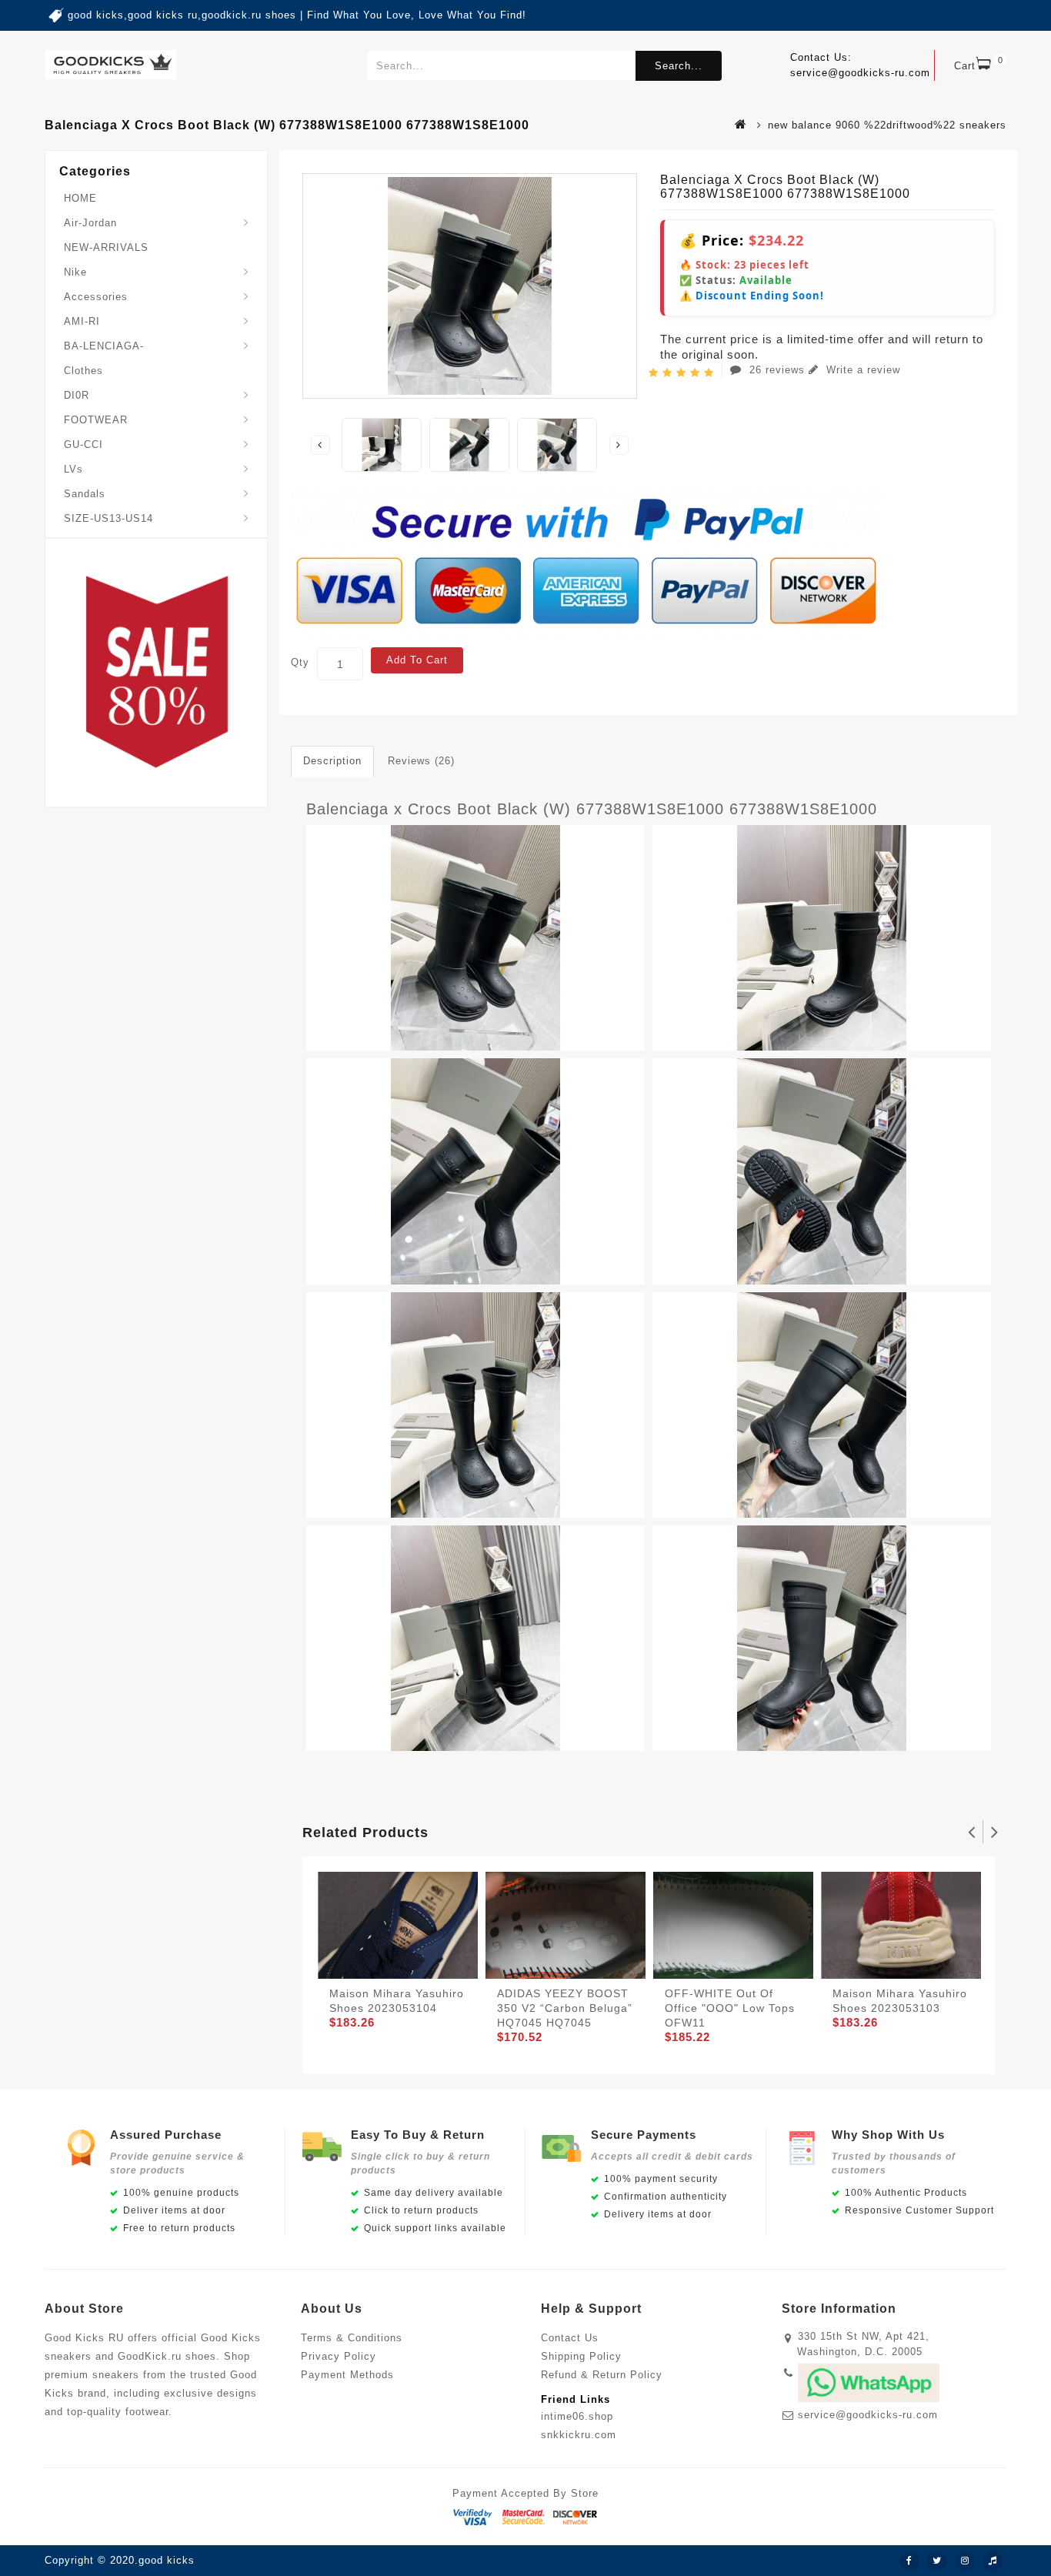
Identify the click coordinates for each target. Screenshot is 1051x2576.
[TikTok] (993, 2561)
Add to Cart (417, 660)
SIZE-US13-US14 (108, 518)
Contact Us (570, 2338)
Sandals (85, 494)
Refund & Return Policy (602, 2375)
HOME (80, 198)
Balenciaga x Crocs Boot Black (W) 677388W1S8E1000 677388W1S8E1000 (592, 809)
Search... (679, 66)
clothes (83, 371)
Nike (75, 272)
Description (332, 761)
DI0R (77, 395)
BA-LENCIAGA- (104, 346)
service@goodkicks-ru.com (868, 2415)
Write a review (861, 370)
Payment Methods (347, 2375)
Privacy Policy (339, 2356)
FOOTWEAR (96, 420)
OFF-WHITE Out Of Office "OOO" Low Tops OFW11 (730, 2008)
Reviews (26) (421, 761)
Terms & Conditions (352, 2338)
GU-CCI (83, 444)
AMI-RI (82, 321)
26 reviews (777, 370)
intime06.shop (577, 2416)
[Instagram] (965, 2561)
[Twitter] (937, 2561)
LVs (73, 469)
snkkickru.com (579, 2435)
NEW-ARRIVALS (106, 247)
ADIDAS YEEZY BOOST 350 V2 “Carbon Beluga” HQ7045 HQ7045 (565, 2008)
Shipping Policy (581, 2356)
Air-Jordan (90, 223)
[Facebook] (909, 2561)
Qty (300, 662)
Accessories (96, 297)
